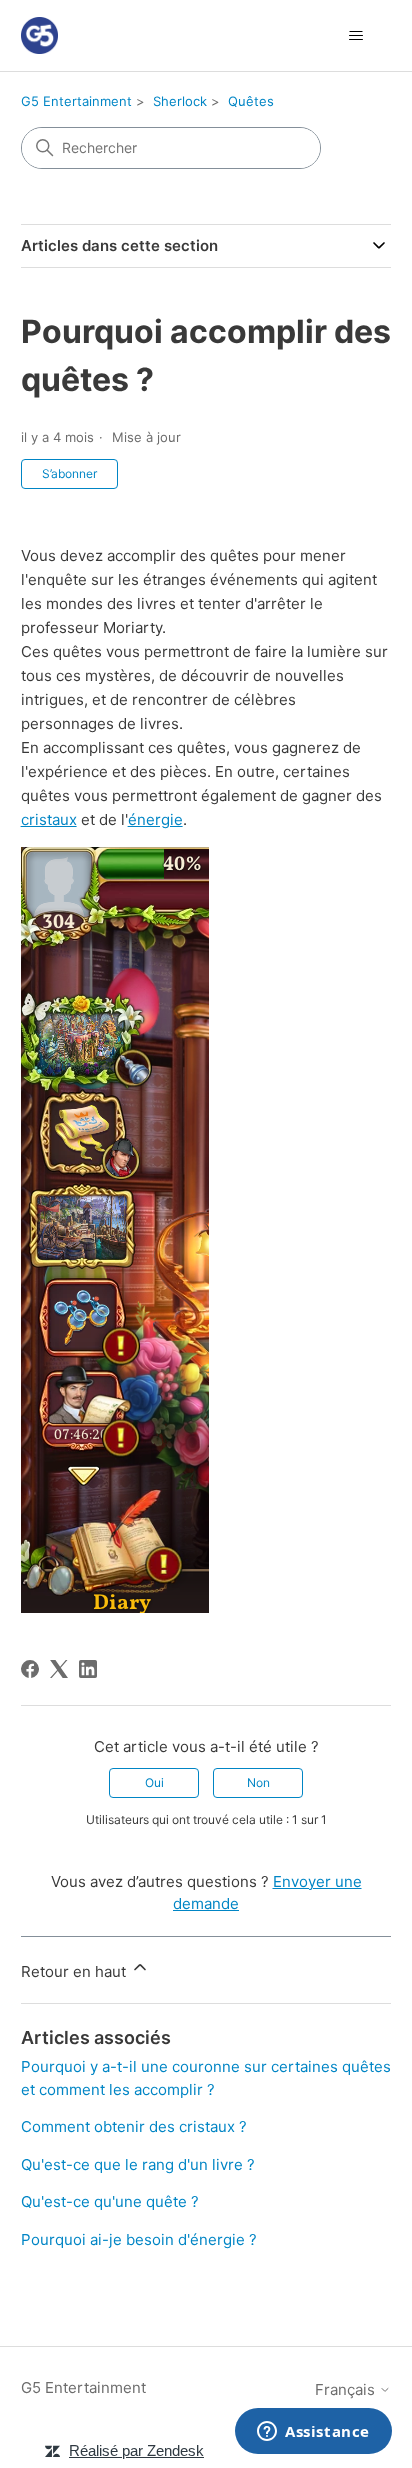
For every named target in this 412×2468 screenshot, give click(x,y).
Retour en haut (75, 1971)
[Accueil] (39, 35)
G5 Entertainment (76, 101)
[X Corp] (59, 1669)
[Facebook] (30, 1669)
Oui (154, 1782)
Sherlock (180, 101)
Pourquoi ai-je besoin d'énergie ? (139, 2239)
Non (258, 1782)
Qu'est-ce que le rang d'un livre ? (138, 2164)
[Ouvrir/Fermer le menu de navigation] (355, 36)
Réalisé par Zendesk (136, 2450)
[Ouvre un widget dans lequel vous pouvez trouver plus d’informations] (313, 2433)
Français (347, 2389)
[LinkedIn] (88, 1669)
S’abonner (69, 473)
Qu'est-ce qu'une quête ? (110, 2201)
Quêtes (251, 101)
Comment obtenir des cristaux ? (134, 2126)
